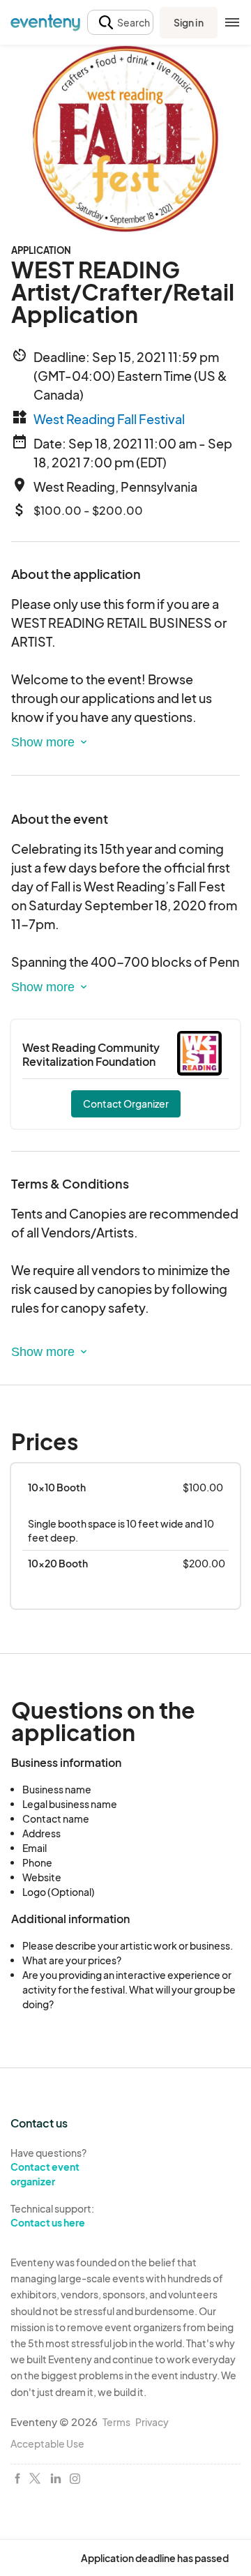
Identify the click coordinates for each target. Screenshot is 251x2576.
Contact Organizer (126, 1104)
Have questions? (48, 2167)
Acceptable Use (47, 2443)
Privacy (152, 2422)
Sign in (189, 22)
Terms (116, 2422)
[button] (120, 23)
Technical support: (52, 2216)
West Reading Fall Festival (109, 419)
